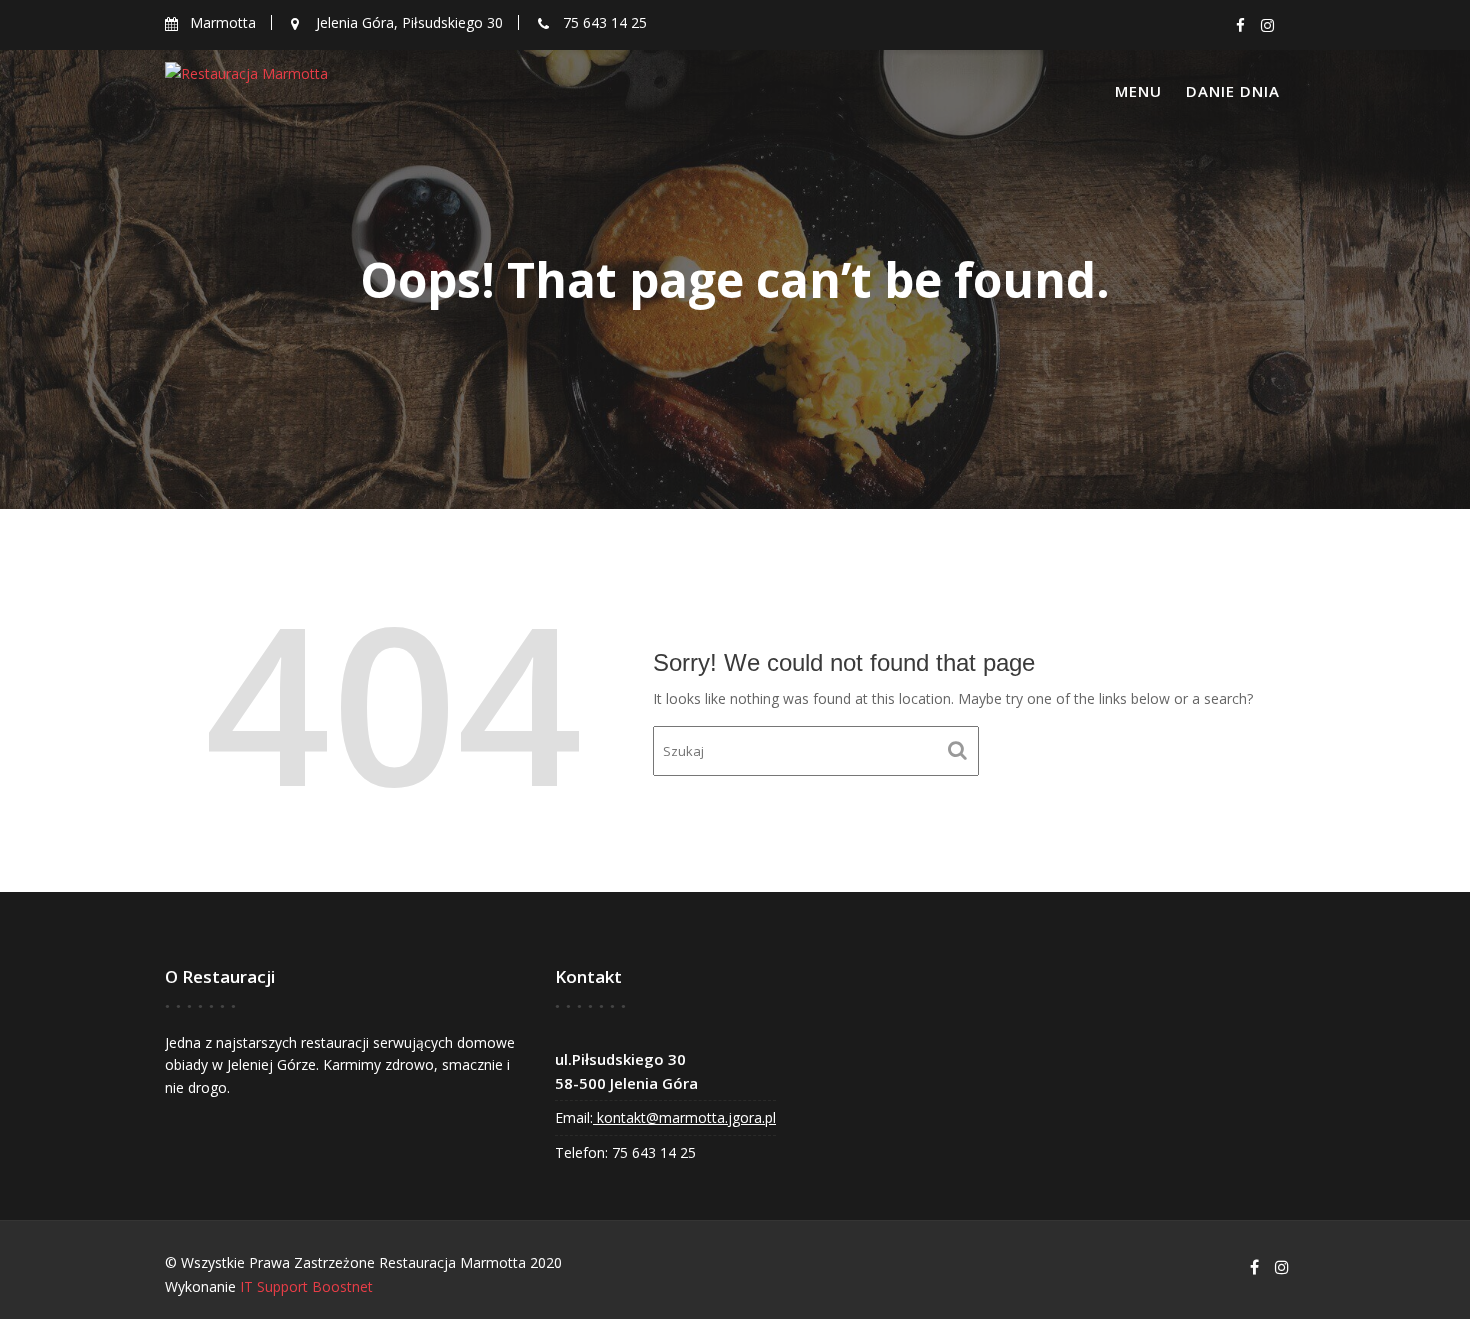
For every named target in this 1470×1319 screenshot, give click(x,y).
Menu (1138, 91)
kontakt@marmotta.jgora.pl (684, 1117)
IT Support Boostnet (306, 1286)
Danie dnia (1233, 91)
